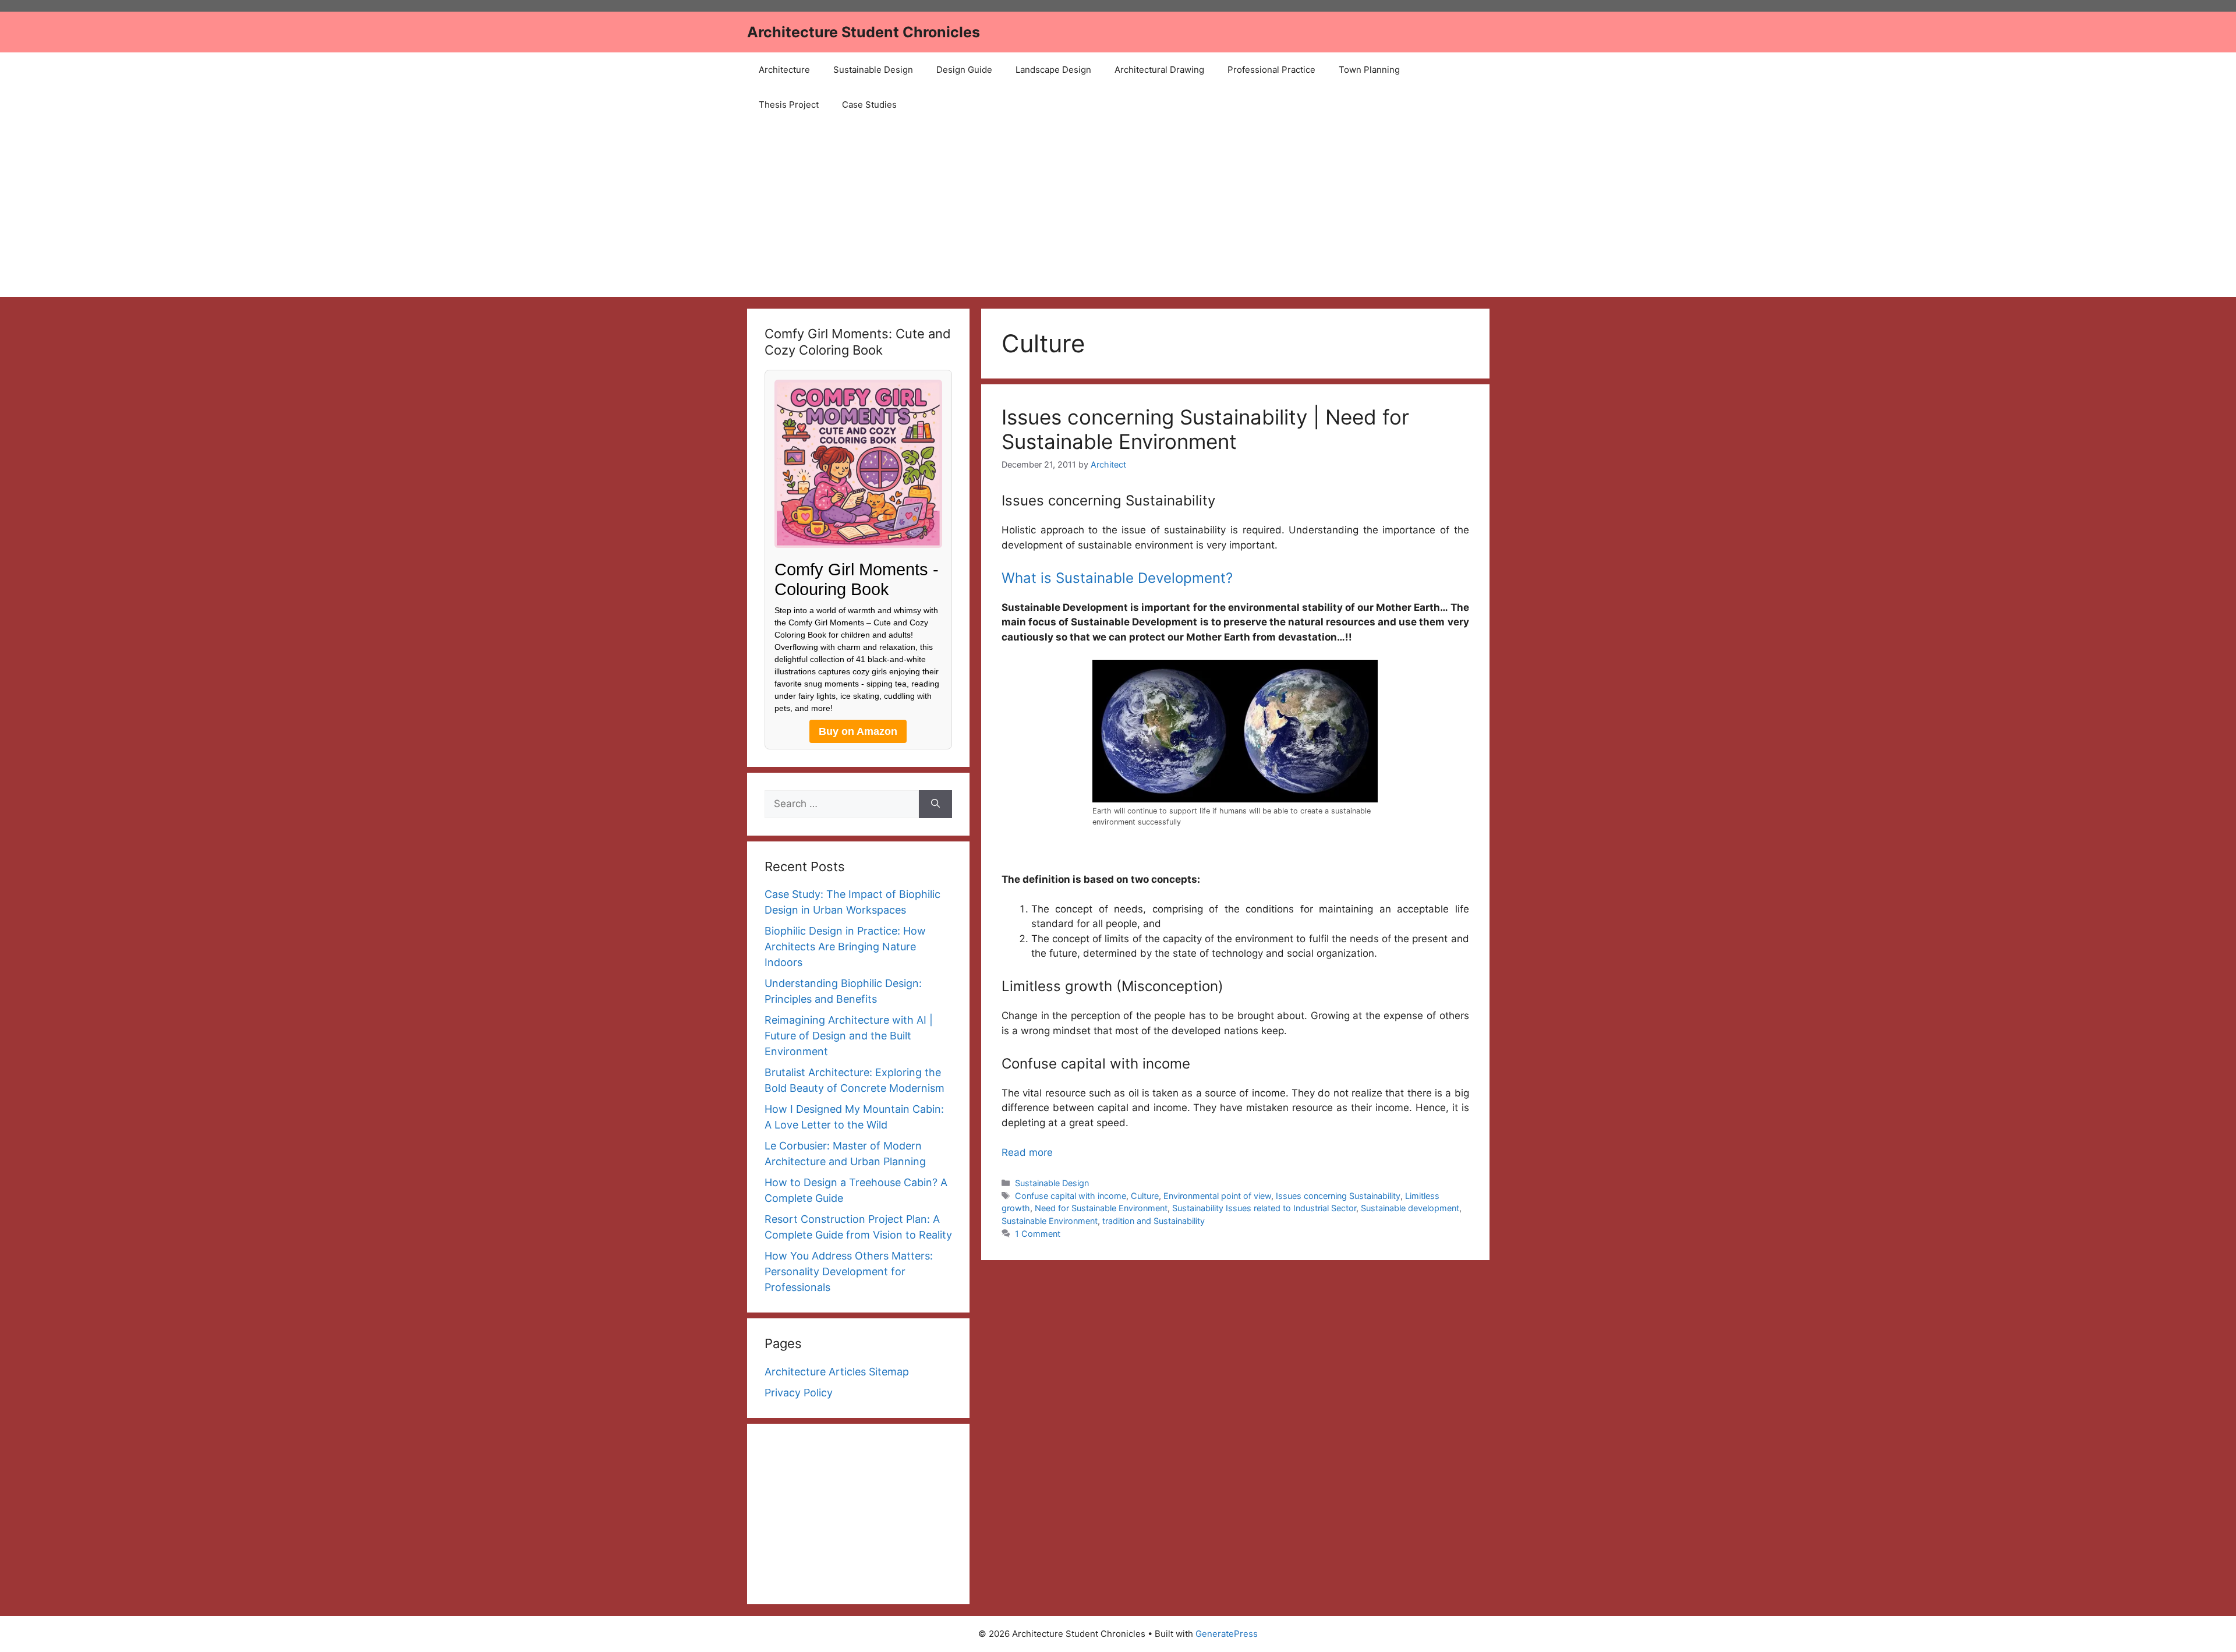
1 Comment (1038, 1234)
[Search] (935, 804)
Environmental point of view (1217, 1196)
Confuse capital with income (1071, 1196)
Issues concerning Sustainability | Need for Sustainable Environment (1205, 429)
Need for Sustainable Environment (1101, 1208)
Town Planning (1369, 70)
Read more (1027, 1152)
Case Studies (869, 105)
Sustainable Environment (1050, 1221)
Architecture (784, 70)
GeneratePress (1227, 1634)
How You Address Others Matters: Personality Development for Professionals (849, 1271)
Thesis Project (789, 105)
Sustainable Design (873, 70)
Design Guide (964, 70)
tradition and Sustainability (1154, 1221)
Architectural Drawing (1159, 70)
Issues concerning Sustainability (1338, 1196)
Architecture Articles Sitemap (837, 1372)
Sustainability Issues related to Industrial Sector (1264, 1208)
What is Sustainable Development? (1117, 578)
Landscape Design (1053, 70)
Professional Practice (1271, 70)
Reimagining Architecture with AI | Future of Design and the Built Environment (849, 1036)
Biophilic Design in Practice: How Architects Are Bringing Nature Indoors (845, 947)
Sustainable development (1410, 1208)
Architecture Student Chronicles (864, 32)
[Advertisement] (1118, 210)
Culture (1145, 1196)
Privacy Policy (799, 1393)
